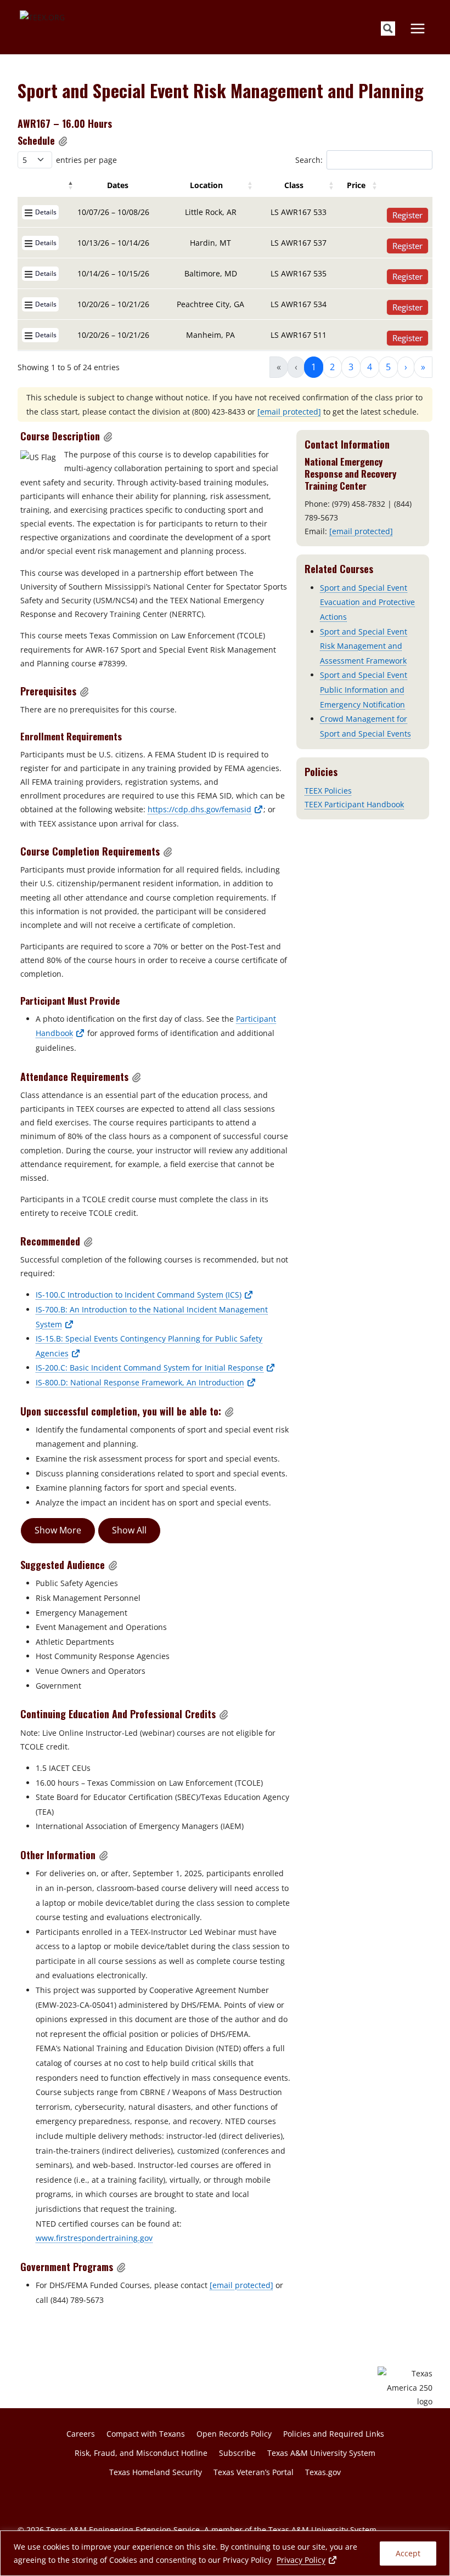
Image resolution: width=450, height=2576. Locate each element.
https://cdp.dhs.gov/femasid (206, 809)
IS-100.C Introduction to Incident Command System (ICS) (145, 1295)
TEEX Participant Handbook (354, 804)
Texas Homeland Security (156, 2472)
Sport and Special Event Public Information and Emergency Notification (364, 689)
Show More (58, 1530)
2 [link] (332, 367)
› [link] (406, 367)
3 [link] (351, 367)
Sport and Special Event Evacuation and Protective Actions (367, 602)
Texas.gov (323, 2472)
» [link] (423, 367)
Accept (408, 2553)
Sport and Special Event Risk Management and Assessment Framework (364, 646)
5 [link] (388, 367)
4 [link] (370, 367)
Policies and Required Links (334, 2434)
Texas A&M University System (321, 2453)
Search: (309, 160)
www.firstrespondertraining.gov (94, 2238)
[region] (225, 2553)
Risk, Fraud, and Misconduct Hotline (141, 2453)
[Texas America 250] (405, 2387)
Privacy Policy (307, 2560)
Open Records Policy (234, 2434)
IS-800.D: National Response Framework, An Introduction (146, 1382)
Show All (129, 1530)
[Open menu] (417, 28)
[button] (63, 141)
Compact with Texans (146, 2434)
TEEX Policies (328, 791)
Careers (81, 2434)
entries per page (86, 160)
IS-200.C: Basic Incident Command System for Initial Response (156, 1368)
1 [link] (314, 367)
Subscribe (237, 2453)
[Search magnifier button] (388, 29)
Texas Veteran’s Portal (254, 2472)
